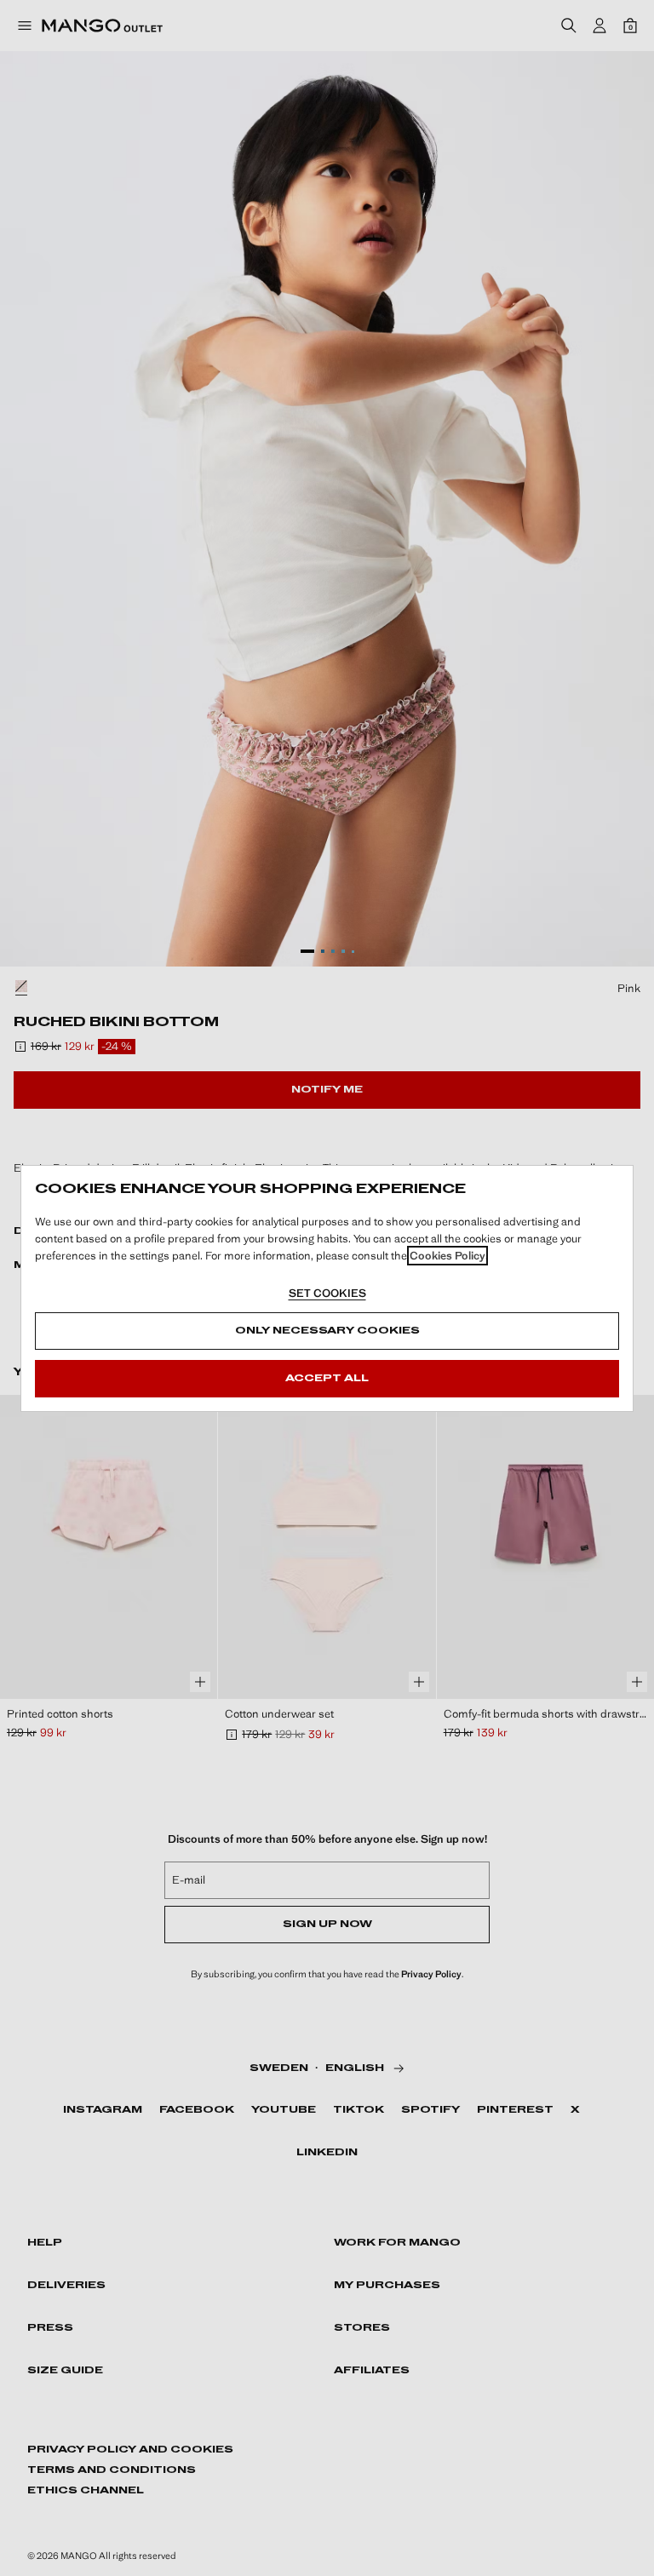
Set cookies (327, 1293)
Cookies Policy (447, 1256)
